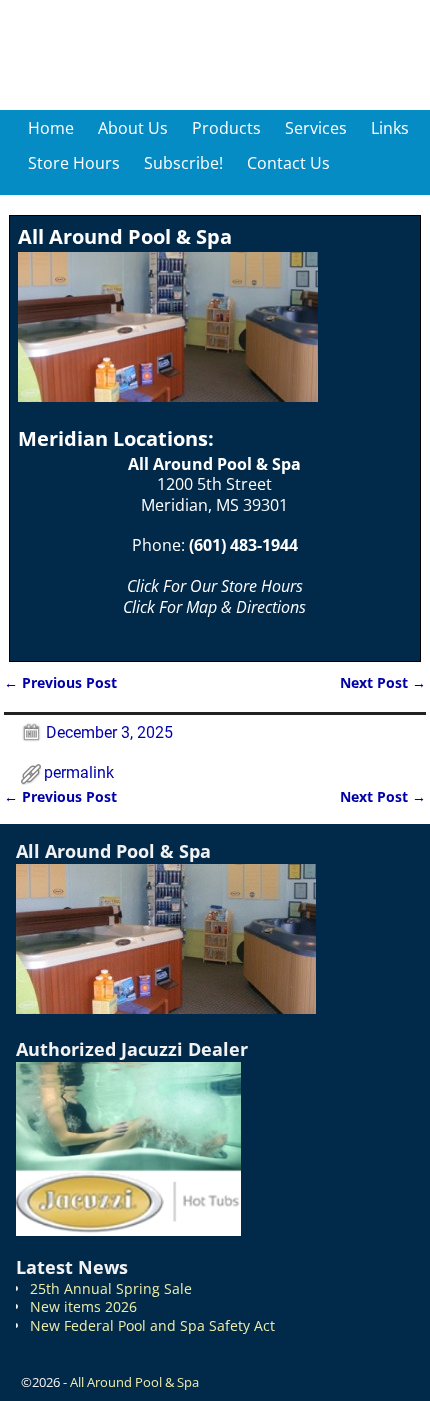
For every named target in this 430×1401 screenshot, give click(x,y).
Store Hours (74, 163)
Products (226, 128)
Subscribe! (183, 163)
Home (51, 128)
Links (390, 128)
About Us (133, 128)
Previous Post (60, 682)
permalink (79, 772)
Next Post (383, 682)
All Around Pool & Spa (134, 1382)
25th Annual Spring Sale (111, 1288)
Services (316, 128)
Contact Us (288, 163)
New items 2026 (83, 1306)
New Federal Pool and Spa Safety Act (152, 1325)
